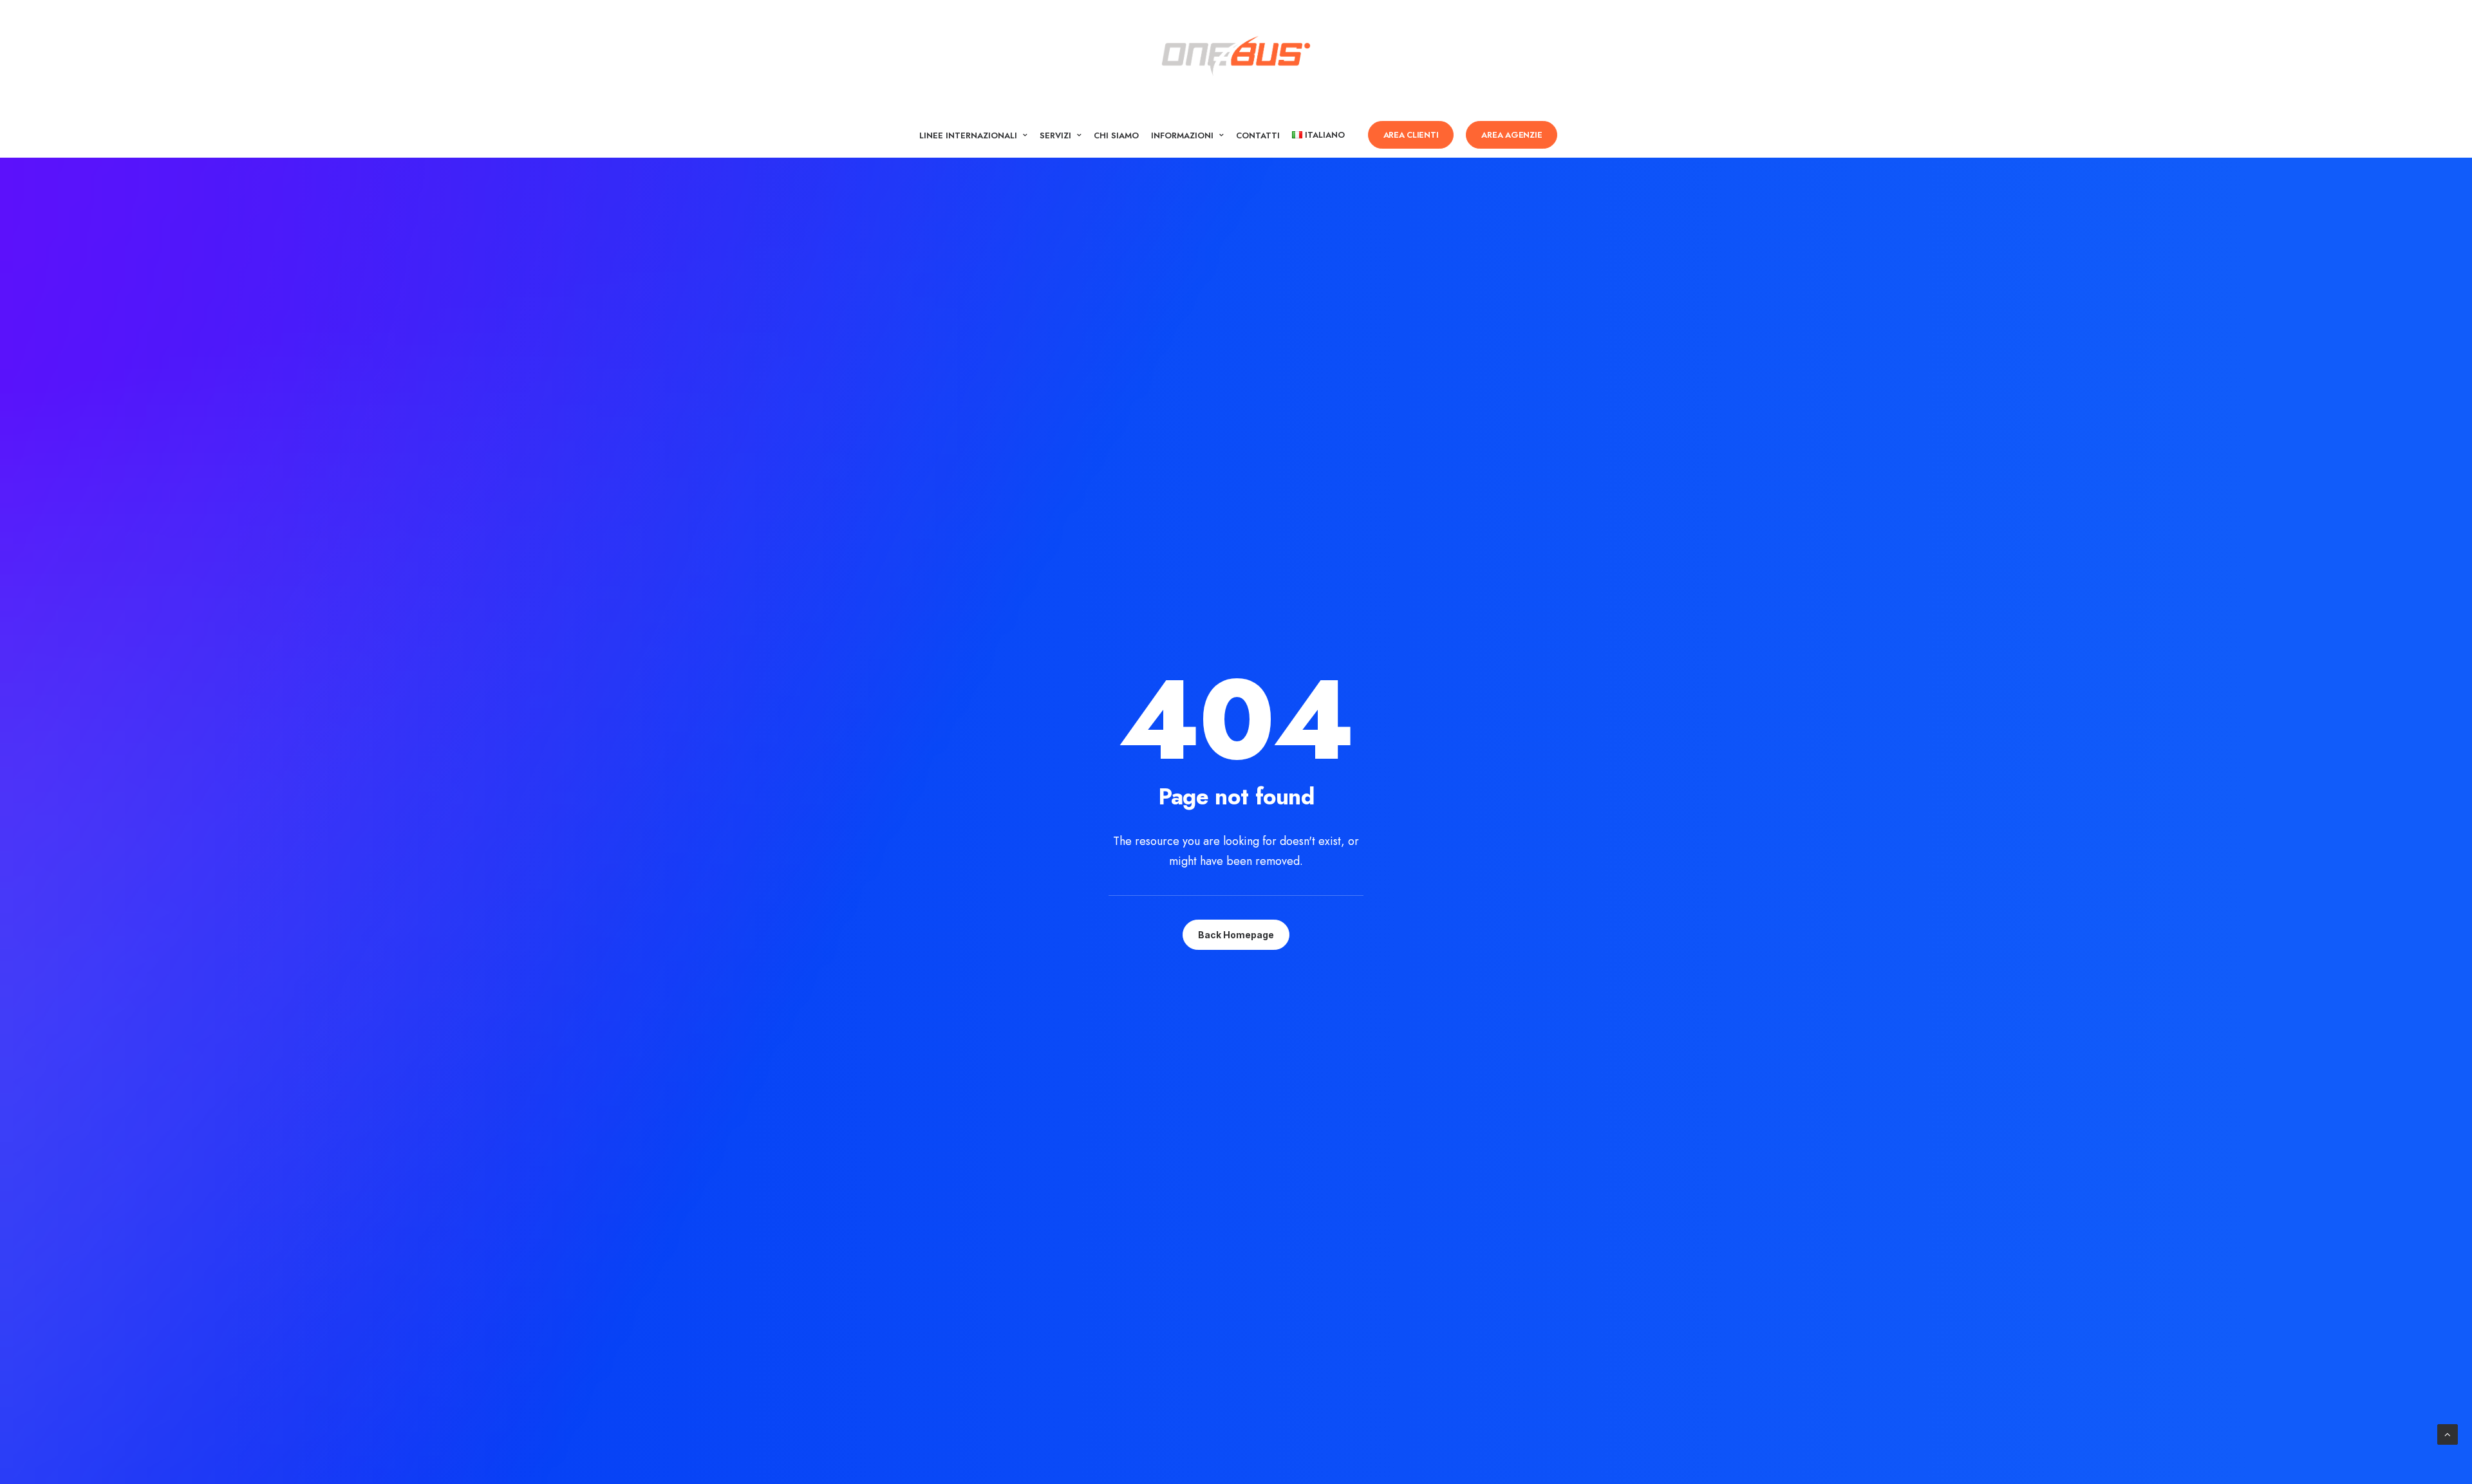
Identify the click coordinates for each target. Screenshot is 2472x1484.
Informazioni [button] (1182, 135)
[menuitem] (973, 135)
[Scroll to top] (2448, 1433)
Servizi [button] (1055, 135)
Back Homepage (1236, 935)
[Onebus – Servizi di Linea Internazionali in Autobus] (1236, 56)
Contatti (1258, 135)
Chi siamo (1116, 135)
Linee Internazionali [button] (968, 135)
